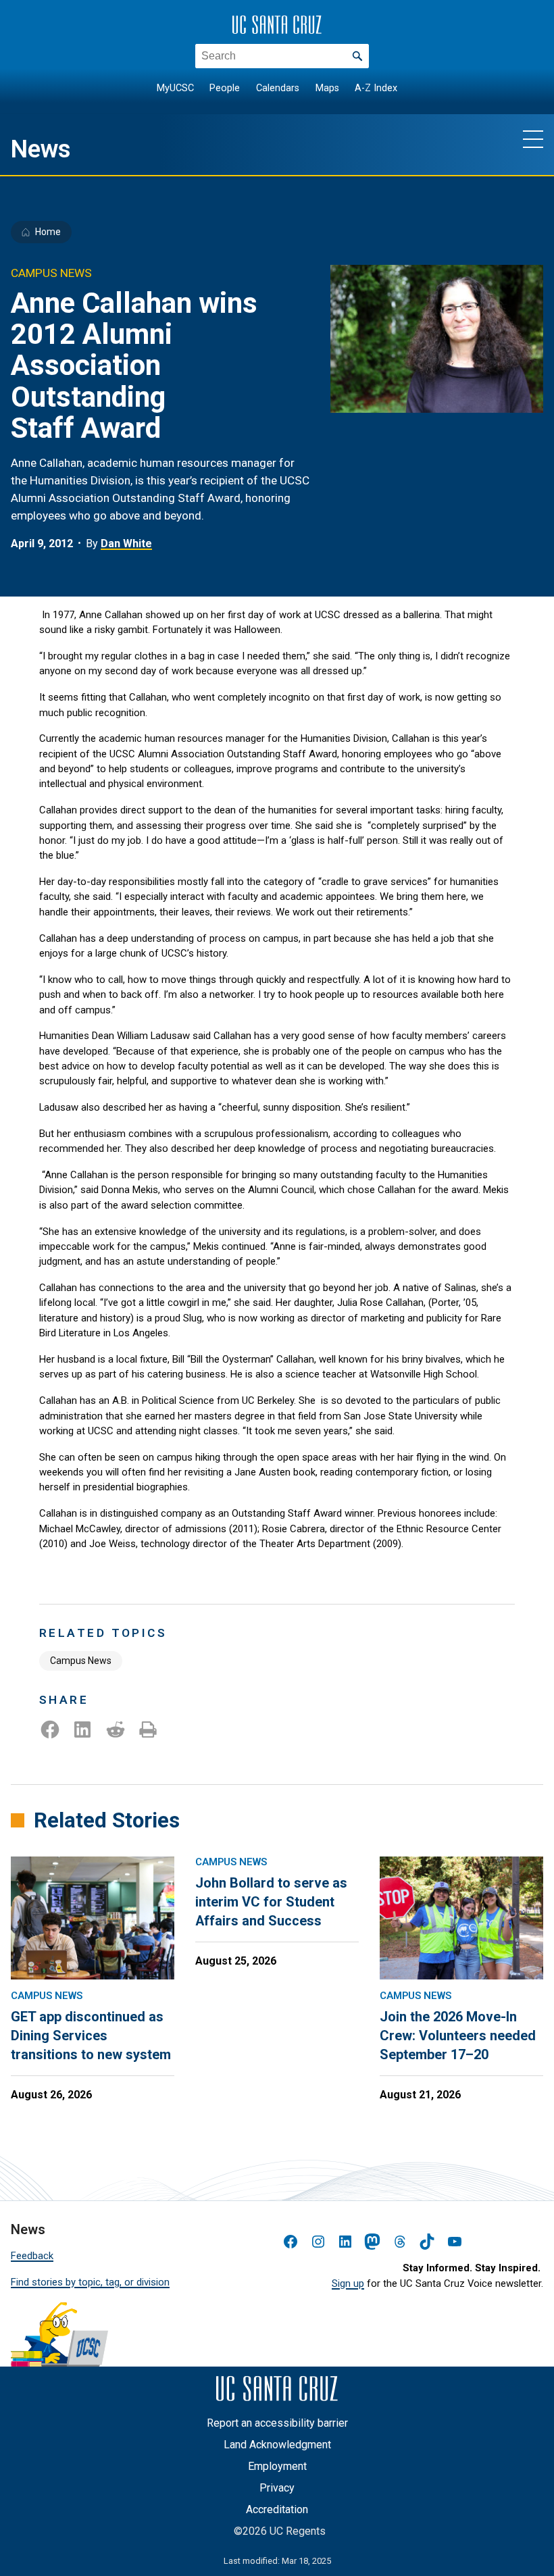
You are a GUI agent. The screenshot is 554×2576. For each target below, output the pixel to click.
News (41, 149)
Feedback (32, 2256)
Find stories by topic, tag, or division (90, 2282)
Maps (327, 88)
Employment (277, 2466)
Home (48, 232)
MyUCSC (175, 88)
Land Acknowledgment (277, 2445)
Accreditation (277, 2509)
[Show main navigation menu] (533, 138)
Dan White (126, 544)
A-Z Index (376, 88)
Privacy (277, 2488)
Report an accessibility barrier (277, 2423)
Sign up (348, 2283)
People (225, 88)
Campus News (81, 1661)
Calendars (278, 88)
